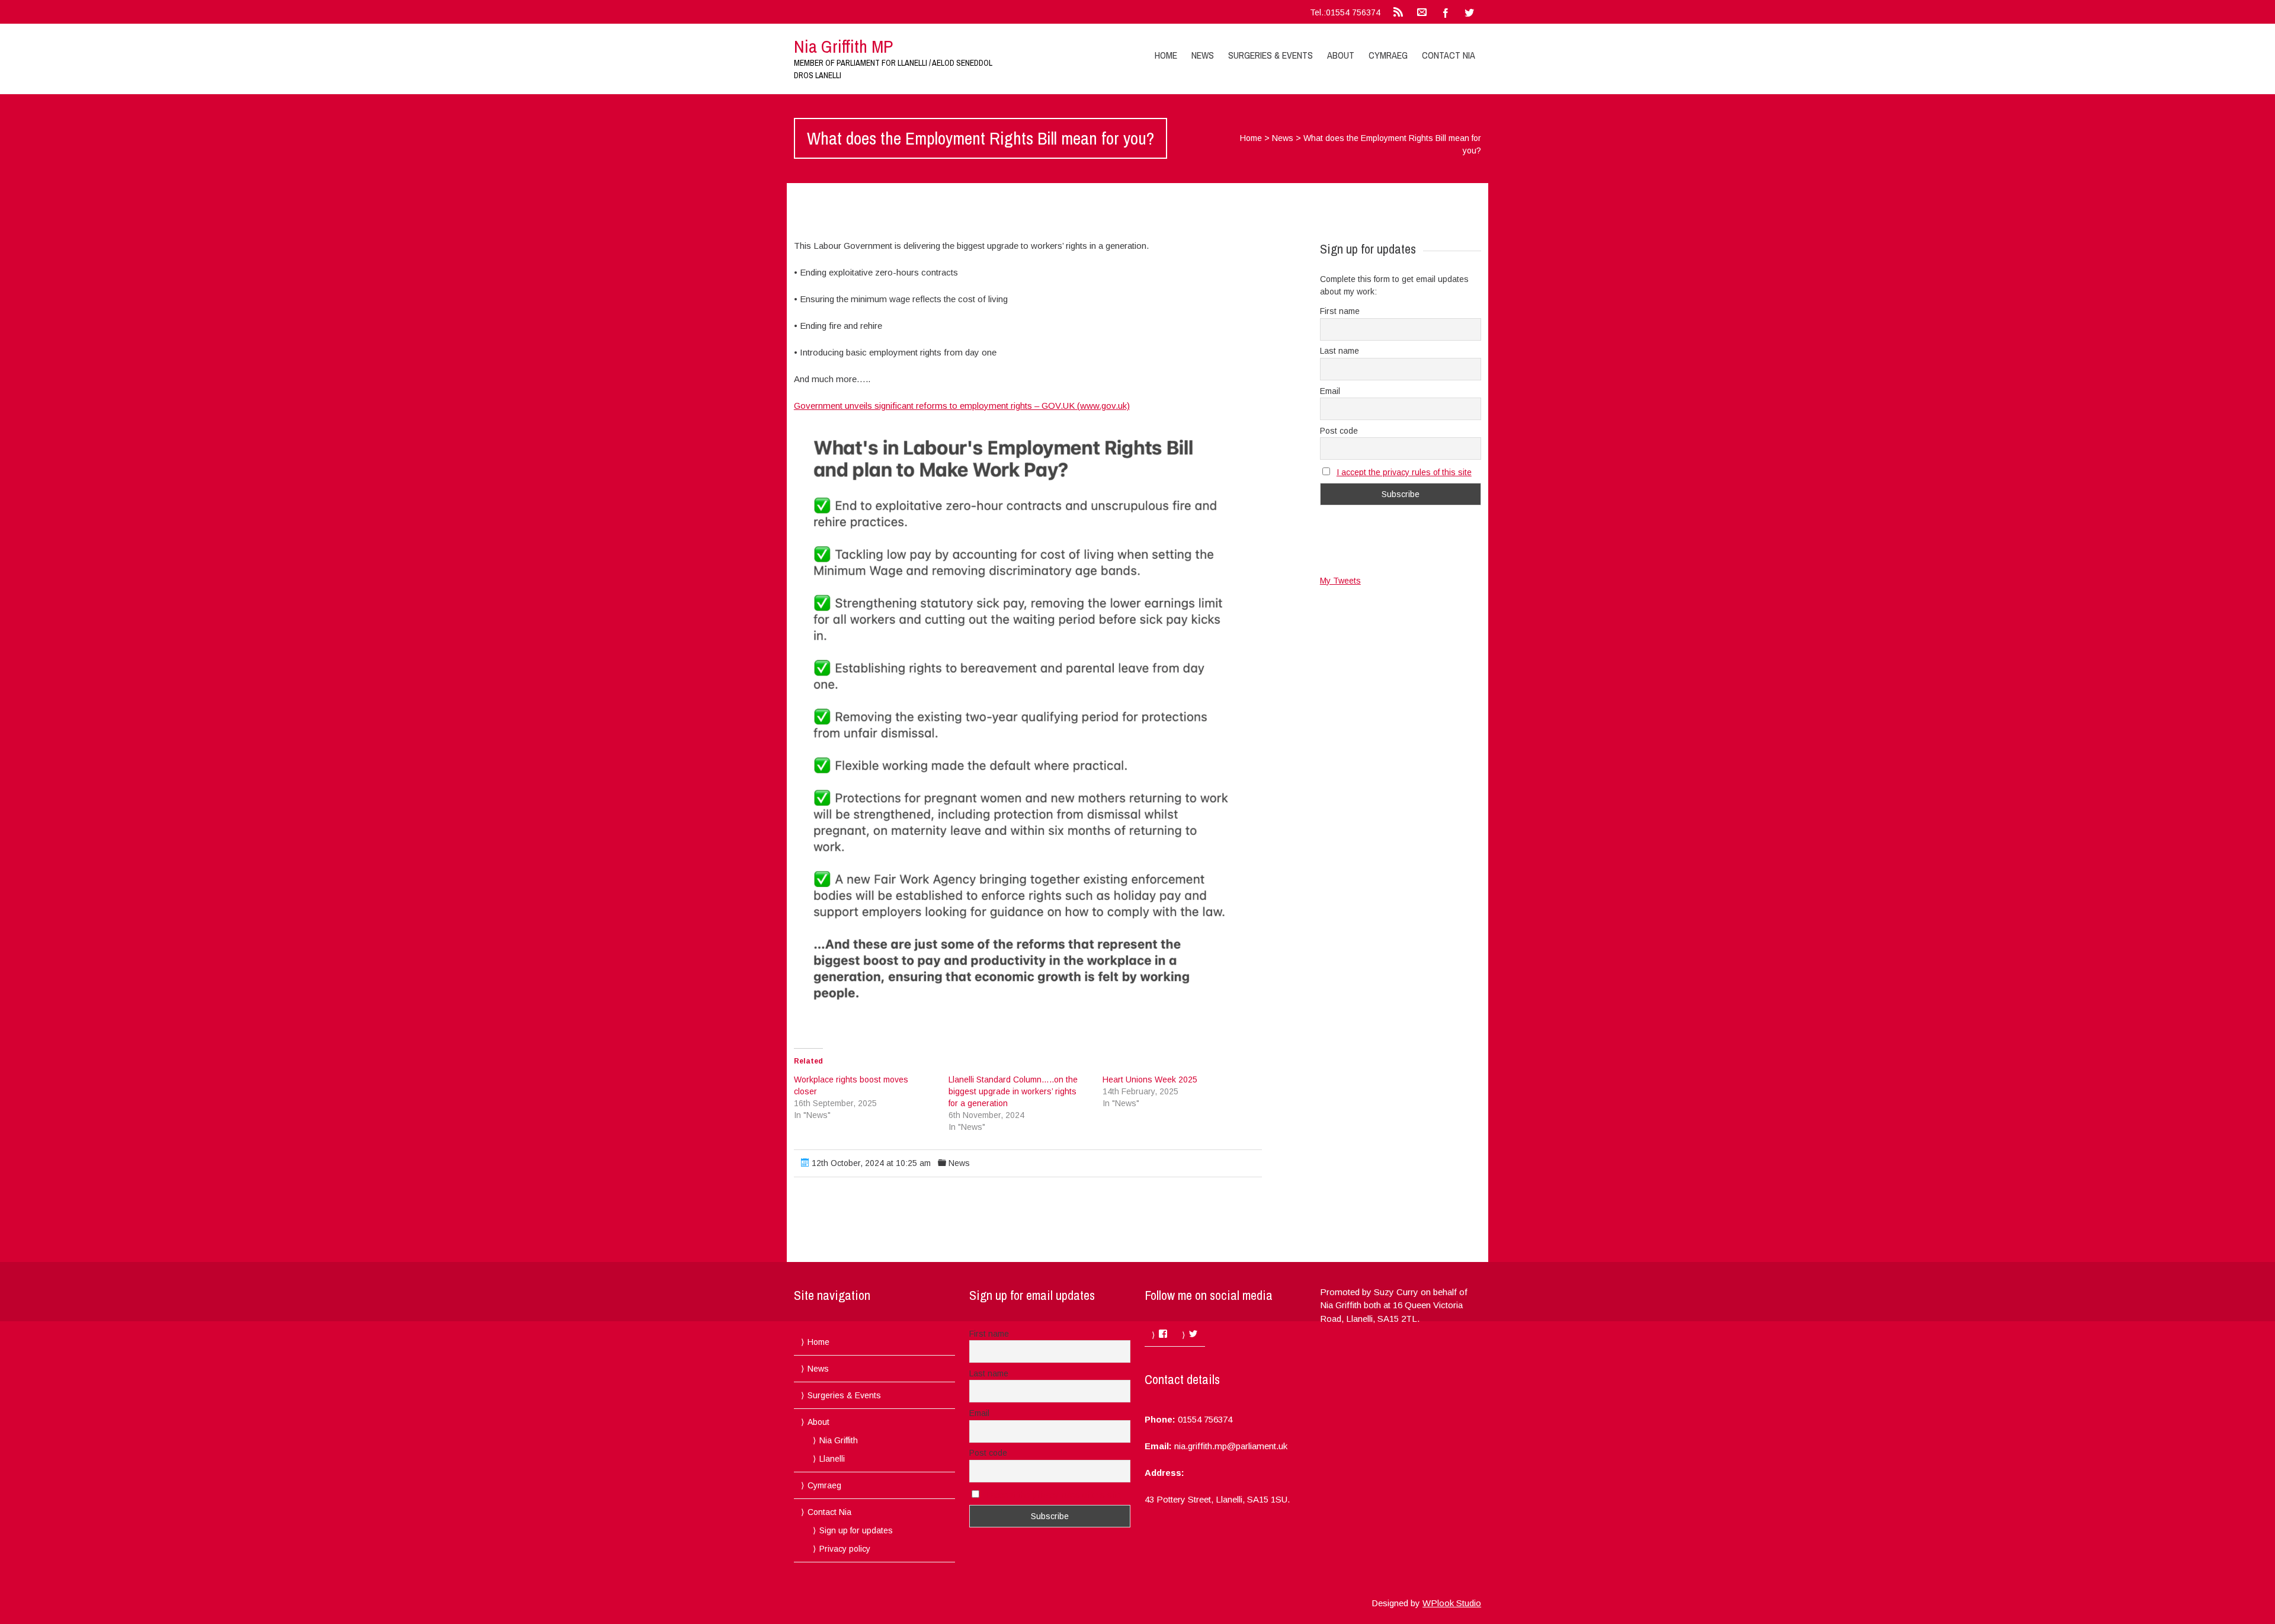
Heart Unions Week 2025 (1150, 1080)
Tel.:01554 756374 (1345, 12)
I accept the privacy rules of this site (1404, 472)
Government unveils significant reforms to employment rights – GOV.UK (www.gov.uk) (962, 406)
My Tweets (1340, 581)
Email (1330, 391)
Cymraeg (1388, 55)
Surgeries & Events (1271, 55)
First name (1340, 311)
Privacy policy (845, 1549)
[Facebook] (1446, 12)
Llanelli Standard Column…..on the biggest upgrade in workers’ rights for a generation (1013, 1091)
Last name (1340, 351)
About (1341, 55)
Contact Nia (1449, 55)
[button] (1028, 719)
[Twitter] (1469, 12)
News (1203, 55)
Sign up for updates (856, 1530)
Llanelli (832, 1459)
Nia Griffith (839, 1440)
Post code (1339, 431)
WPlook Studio (1452, 1603)
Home (1166, 55)
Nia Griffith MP (843, 46)
